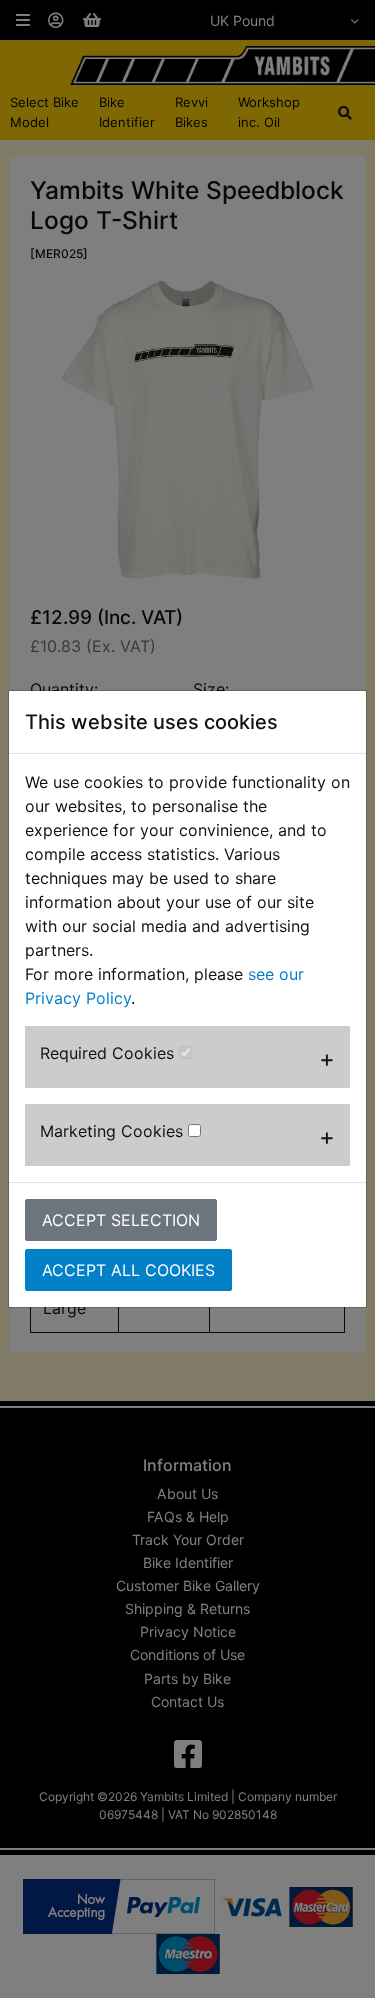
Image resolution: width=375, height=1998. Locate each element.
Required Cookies (109, 1053)
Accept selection (121, 1220)
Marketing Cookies (114, 1131)
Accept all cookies (128, 1270)
